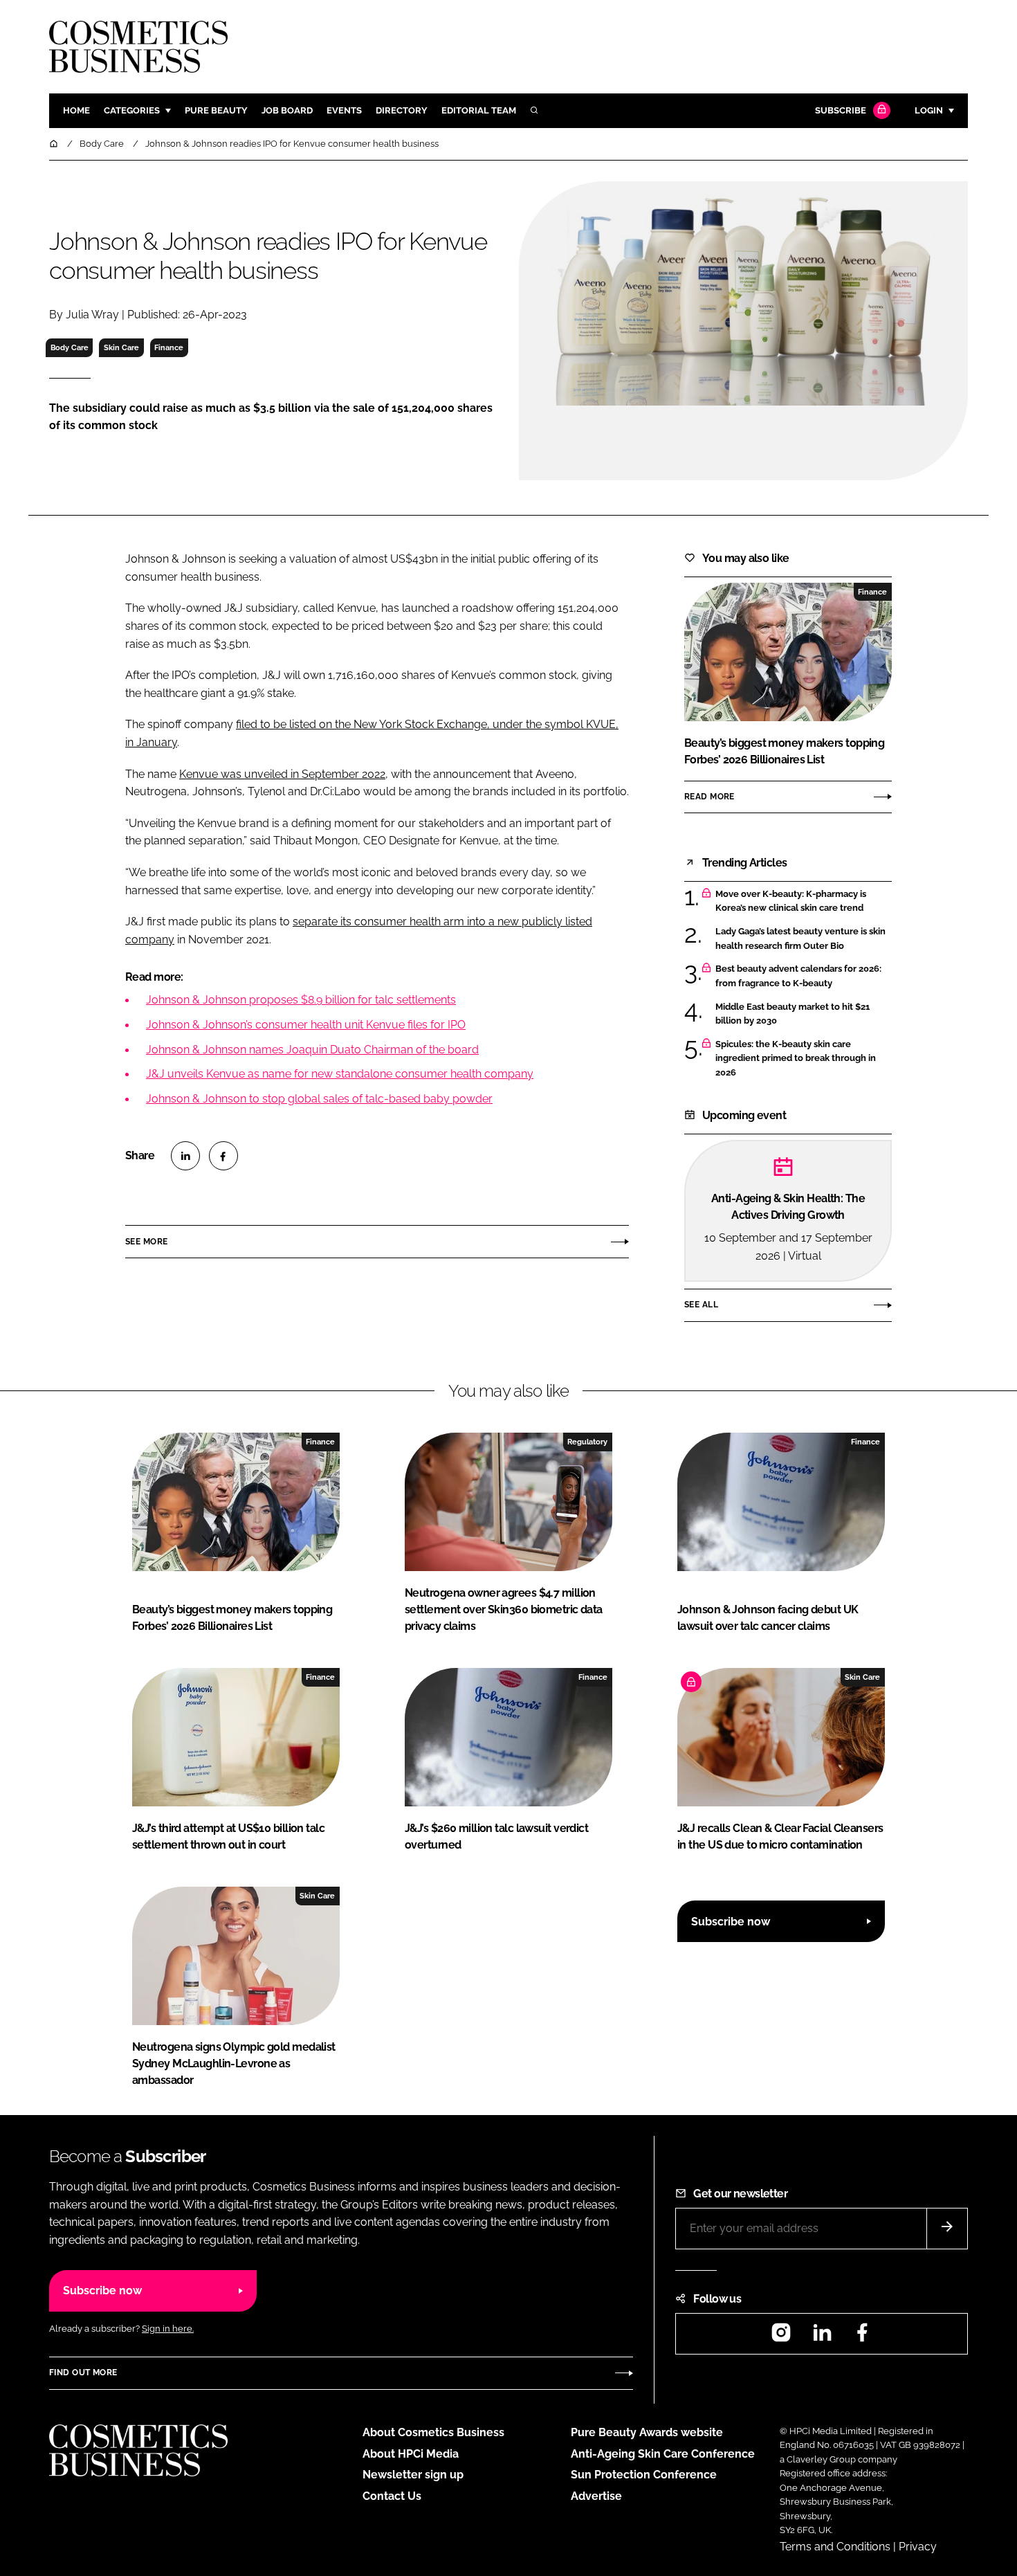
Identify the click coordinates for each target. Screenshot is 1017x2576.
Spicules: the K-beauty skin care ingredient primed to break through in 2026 (796, 1059)
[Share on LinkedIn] (185, 1156)
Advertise (596, 2496)
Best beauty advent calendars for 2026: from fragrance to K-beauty (798, 976)
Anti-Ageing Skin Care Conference (663, 2454)
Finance (169, 347)
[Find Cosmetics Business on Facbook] (862, 2337)
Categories (132, 110)
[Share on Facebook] (223, 1156)
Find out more (83, 2373)
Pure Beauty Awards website (647, 2432)
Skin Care (121, 347)
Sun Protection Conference (644, 2475)
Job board (287, 110)
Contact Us (392, 2496)
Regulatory (587, 1442)
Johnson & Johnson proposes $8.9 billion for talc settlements (301, 1000)
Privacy (918, 2547)
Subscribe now (731, 1922)
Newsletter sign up (413, 2475)
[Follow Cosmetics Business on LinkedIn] (822, 2337)
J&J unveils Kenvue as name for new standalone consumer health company (340, 1074)
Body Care (70, 347)
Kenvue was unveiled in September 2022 (282, 774)
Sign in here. (168, 2329)
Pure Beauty (216, 110)
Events (344, 110)
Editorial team (479, 110)
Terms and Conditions (835, 2547)
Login (929, 110)
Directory (402, 110)
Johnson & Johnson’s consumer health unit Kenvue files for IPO (306, 1025)
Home (76, 110)
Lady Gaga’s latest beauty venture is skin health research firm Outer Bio (800, 939)
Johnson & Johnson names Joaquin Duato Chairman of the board (312, 1050)
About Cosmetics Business (433, 2432)
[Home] (55, 144)
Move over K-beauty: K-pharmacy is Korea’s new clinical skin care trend (791, 901)
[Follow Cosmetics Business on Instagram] (781, 2337)
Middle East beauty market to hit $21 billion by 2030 (792, 1014)
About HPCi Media (411, 2454)
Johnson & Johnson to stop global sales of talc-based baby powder (319, 1099)
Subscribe (841, 110)
